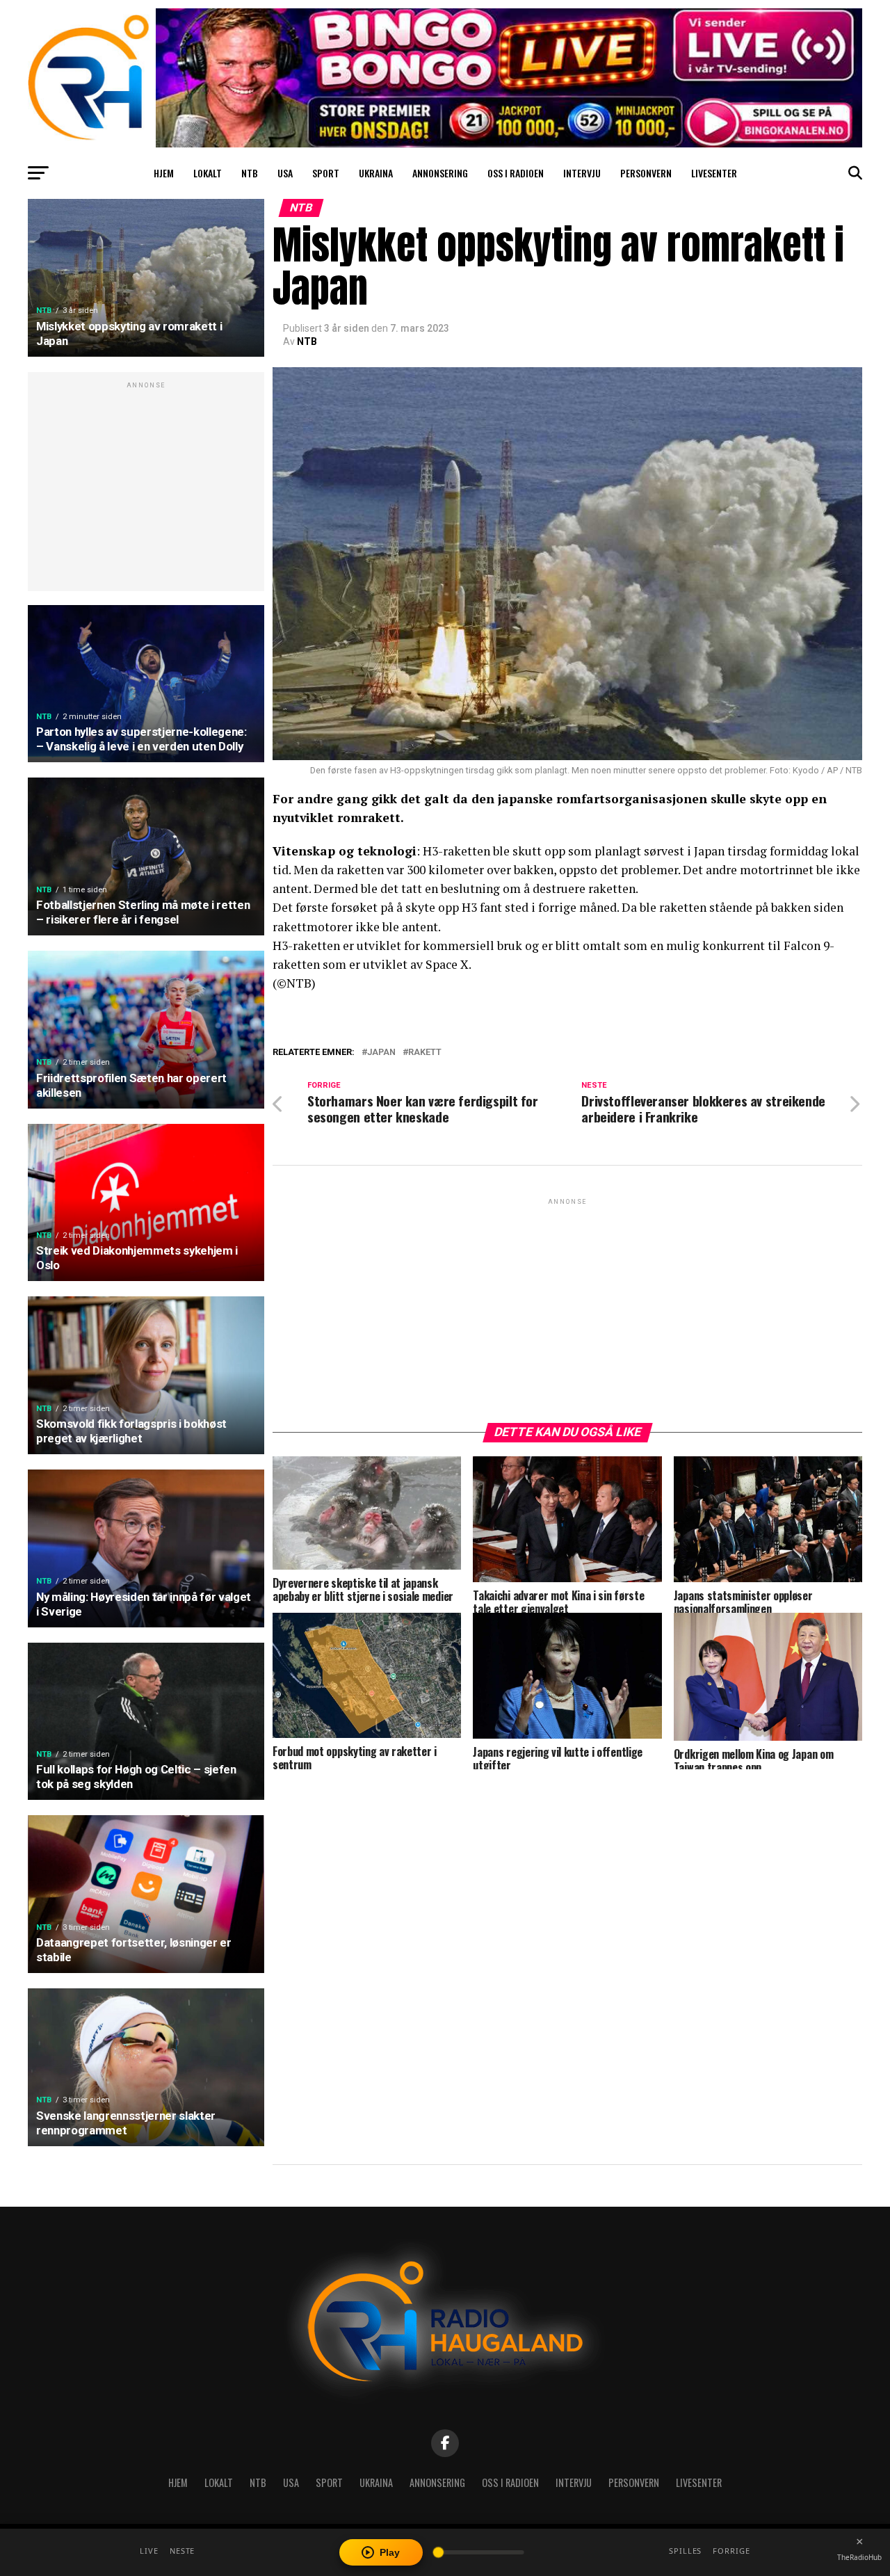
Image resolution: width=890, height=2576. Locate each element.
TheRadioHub (859, 2557)
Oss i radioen (516, 173)
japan (381, 1053)
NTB (250, 173)
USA (285, 173)
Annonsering (440, 173)
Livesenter (714, 173)
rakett (425, 1053)
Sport (326, 173)
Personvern (646, 173)
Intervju (582, 173)
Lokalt (208, 173)
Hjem (164, 173)
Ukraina (376, 173)
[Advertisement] (146, 489)
